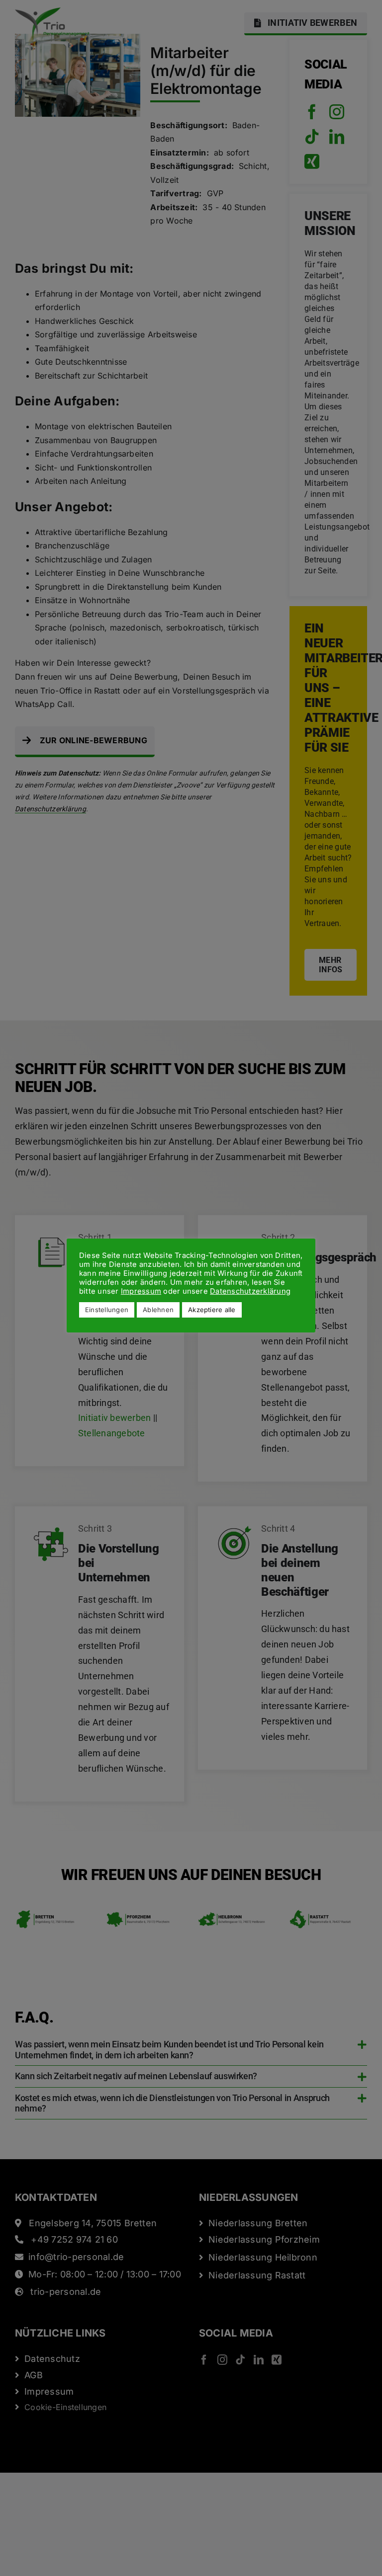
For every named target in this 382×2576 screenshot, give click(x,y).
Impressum (141, 1291)
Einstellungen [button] (107, 1310)
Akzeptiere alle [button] (212, 1310)
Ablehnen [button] (158, 1310)
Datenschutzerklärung (250, 1291)
